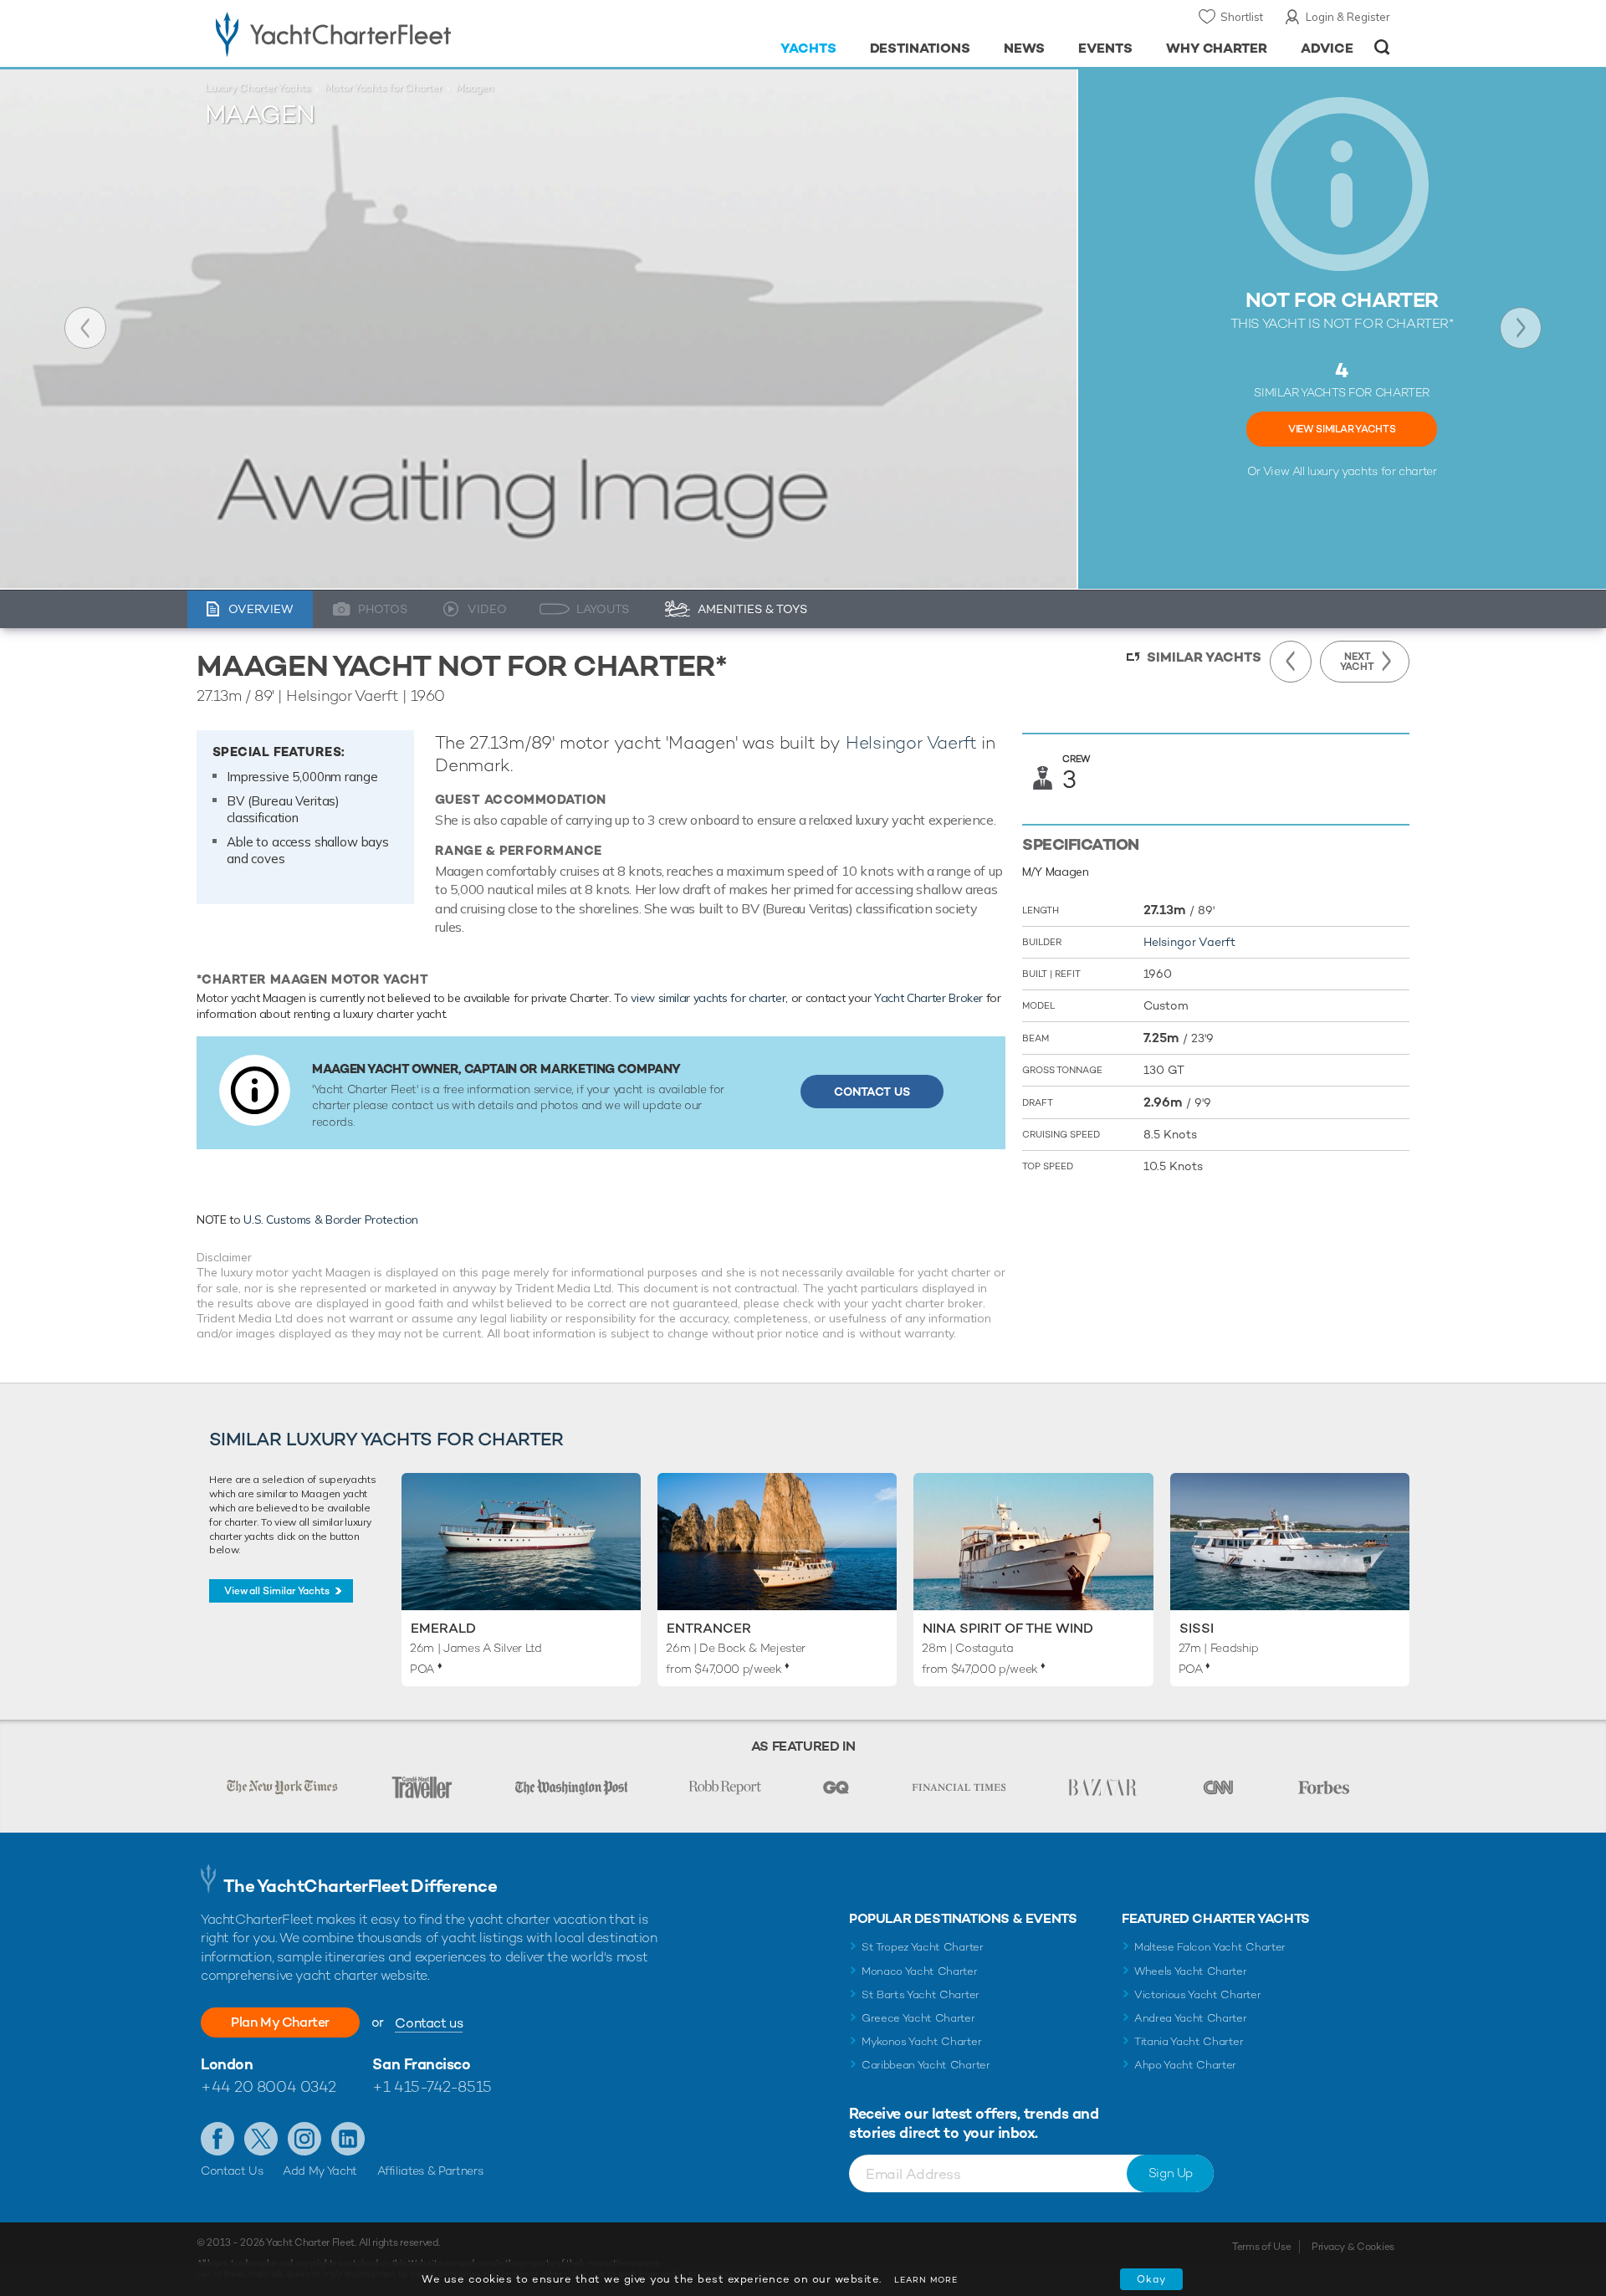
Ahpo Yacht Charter (1185, 2065)
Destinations (921, 48)
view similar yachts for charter (708, 998)
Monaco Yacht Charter (920, 1971)
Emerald (443, 1628)
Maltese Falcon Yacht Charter (1210, 1947)
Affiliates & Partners (430, 2171)
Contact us (429, 2023)
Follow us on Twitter (261, 2139)
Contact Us (872, 1092)
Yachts (808, 48)
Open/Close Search (1382, 47)
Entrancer (709, 1628)
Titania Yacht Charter (1189, 2041)
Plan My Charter (280, 2022)
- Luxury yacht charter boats (386, 33)
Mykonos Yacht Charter (921, 2041)
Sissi (1197, 1628)
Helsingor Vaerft (911, 742)
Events (1105, 48)
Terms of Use (1261, 2247)
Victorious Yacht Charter (1197, 1994)
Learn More (926, 2280)
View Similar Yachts (1342, 429)
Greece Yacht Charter (918, 2018)
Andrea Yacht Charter (1191, 2018)
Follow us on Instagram (304, 2139)
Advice (1327, 48)
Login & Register (1348, 17)
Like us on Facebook (217, 2139)
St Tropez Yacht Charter (923, 1947)
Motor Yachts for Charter (383, 88)
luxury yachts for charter (1372, 471)
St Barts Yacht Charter (921, 1994)
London (227, 2064)
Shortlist (1242, 17)
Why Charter (1217, 48)
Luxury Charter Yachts (258, 88)
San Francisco (421, 2064)
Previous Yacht (85, 328)
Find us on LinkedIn (348, 2139)
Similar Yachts (1204, 657)
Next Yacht (1521, 328)
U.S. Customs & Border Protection (331, 1220)
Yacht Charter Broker (928, 998)
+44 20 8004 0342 (269, 2086)
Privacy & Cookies (1353, 2247)
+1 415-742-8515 (432, 2086)
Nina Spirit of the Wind (1008, 1628)
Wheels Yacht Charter (1191, 1971)
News (1024, 48)
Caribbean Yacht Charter (926, 2065)
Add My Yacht (320, 2171)
